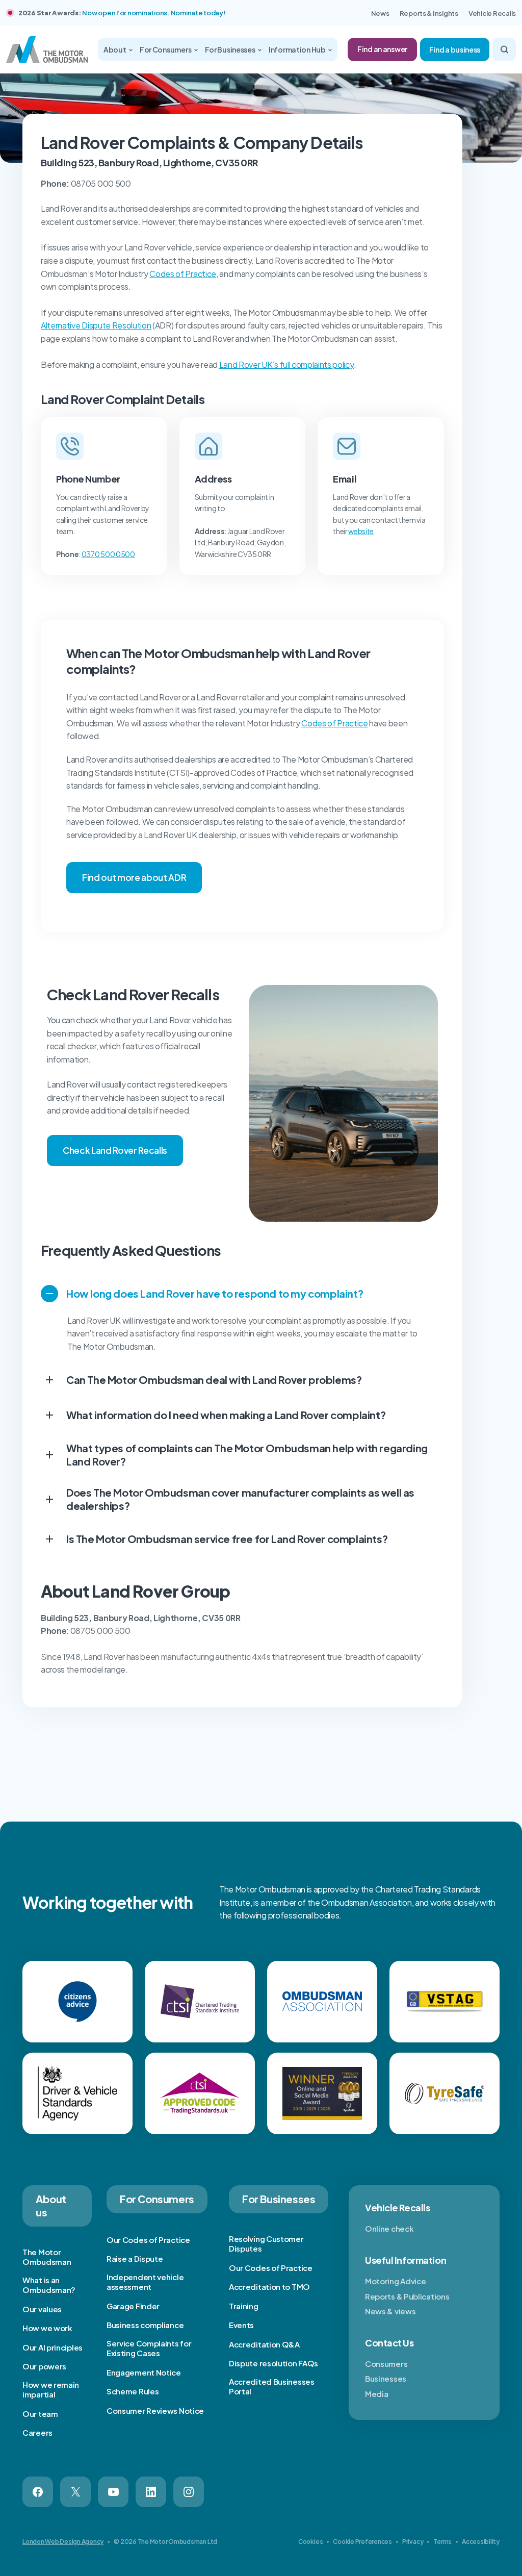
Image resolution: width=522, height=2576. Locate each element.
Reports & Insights (429, 13)
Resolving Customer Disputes (266, 2244)
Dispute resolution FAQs (273, 2363)
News (380, 13)
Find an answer (382, 49)
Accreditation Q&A (264, 2344)
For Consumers (166, 49)
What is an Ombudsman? (49, 2285)
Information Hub (298, 49)
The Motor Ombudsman (47, 2257)
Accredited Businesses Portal (272, 2386)
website (361, 531)
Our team (40, 2414)
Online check (389, 2228)
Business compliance (145, 2325)
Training (244, 2306)
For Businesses (231, 49)
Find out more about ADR (134, 877)
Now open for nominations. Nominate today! (154, 13)
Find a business (455, 49)
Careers (37, 2432)
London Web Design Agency (63, 2542)
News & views (390, 2311)
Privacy (413, 2542)
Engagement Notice (144, 2372)
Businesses (386, 2378)
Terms (442, 2542)
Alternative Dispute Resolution (96, 325)
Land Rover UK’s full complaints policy (287, 364)
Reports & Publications (407, 2296)
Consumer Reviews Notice (155, 2410)
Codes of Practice (183, 274)
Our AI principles (53, 2347)
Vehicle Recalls (492, 13)
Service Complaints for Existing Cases (149, 2348)
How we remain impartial (51, 2390)
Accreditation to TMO (269, 2287)
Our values (42, 2309)
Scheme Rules (133, 2391)
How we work (47, 2328)
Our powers (44, 2366)
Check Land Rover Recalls (115, 1150)
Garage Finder (133, 2306)
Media (377, 2394)
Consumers (386, 2364)
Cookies (310, 2542)
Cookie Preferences (362, 2542)
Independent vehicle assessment (145, 2282)
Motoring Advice (396, 2281)
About (115, 49)
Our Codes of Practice (148, 2240)
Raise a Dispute (135, 2258)
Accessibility (481, 2542)
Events (241, 2325)
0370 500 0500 (108, 554)
